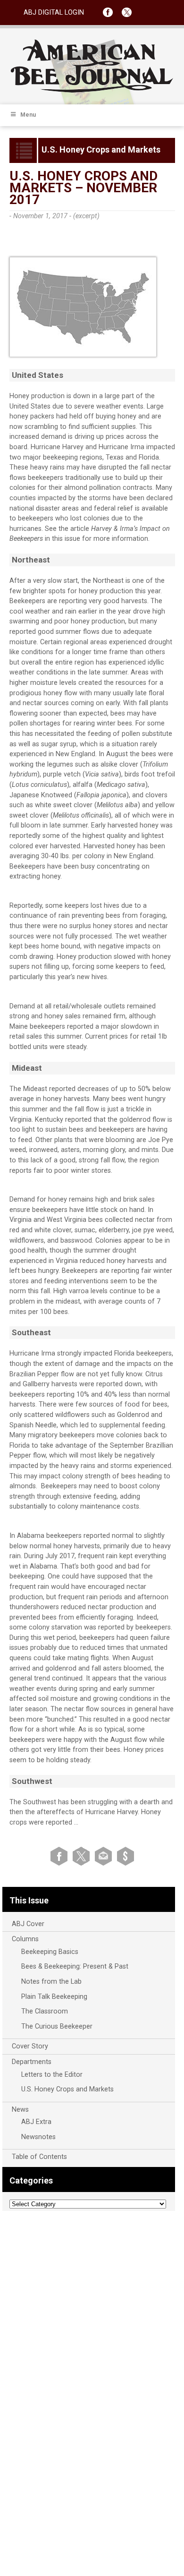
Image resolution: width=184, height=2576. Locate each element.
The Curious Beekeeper (57, 2026)
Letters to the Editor (52, 2075)
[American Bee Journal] (92, 91)
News (20, 2110)
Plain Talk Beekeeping (54, 1997)
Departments (32, 2062)
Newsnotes (38, 2137)
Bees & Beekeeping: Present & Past (75, 1966)
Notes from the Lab (51, 1982)
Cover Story (30, 2046)
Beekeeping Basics (50, 1952)
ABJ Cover (28, 1924)
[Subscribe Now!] (125, 1855)
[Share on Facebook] (61, 1855)
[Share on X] (83, 1855)
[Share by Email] (105, 1855)
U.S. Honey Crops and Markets (67, 2089)
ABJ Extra (36, 2122)
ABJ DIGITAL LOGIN (54, 13)
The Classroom (45, 2011)
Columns (25, 1939)
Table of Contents (39, 2157)
